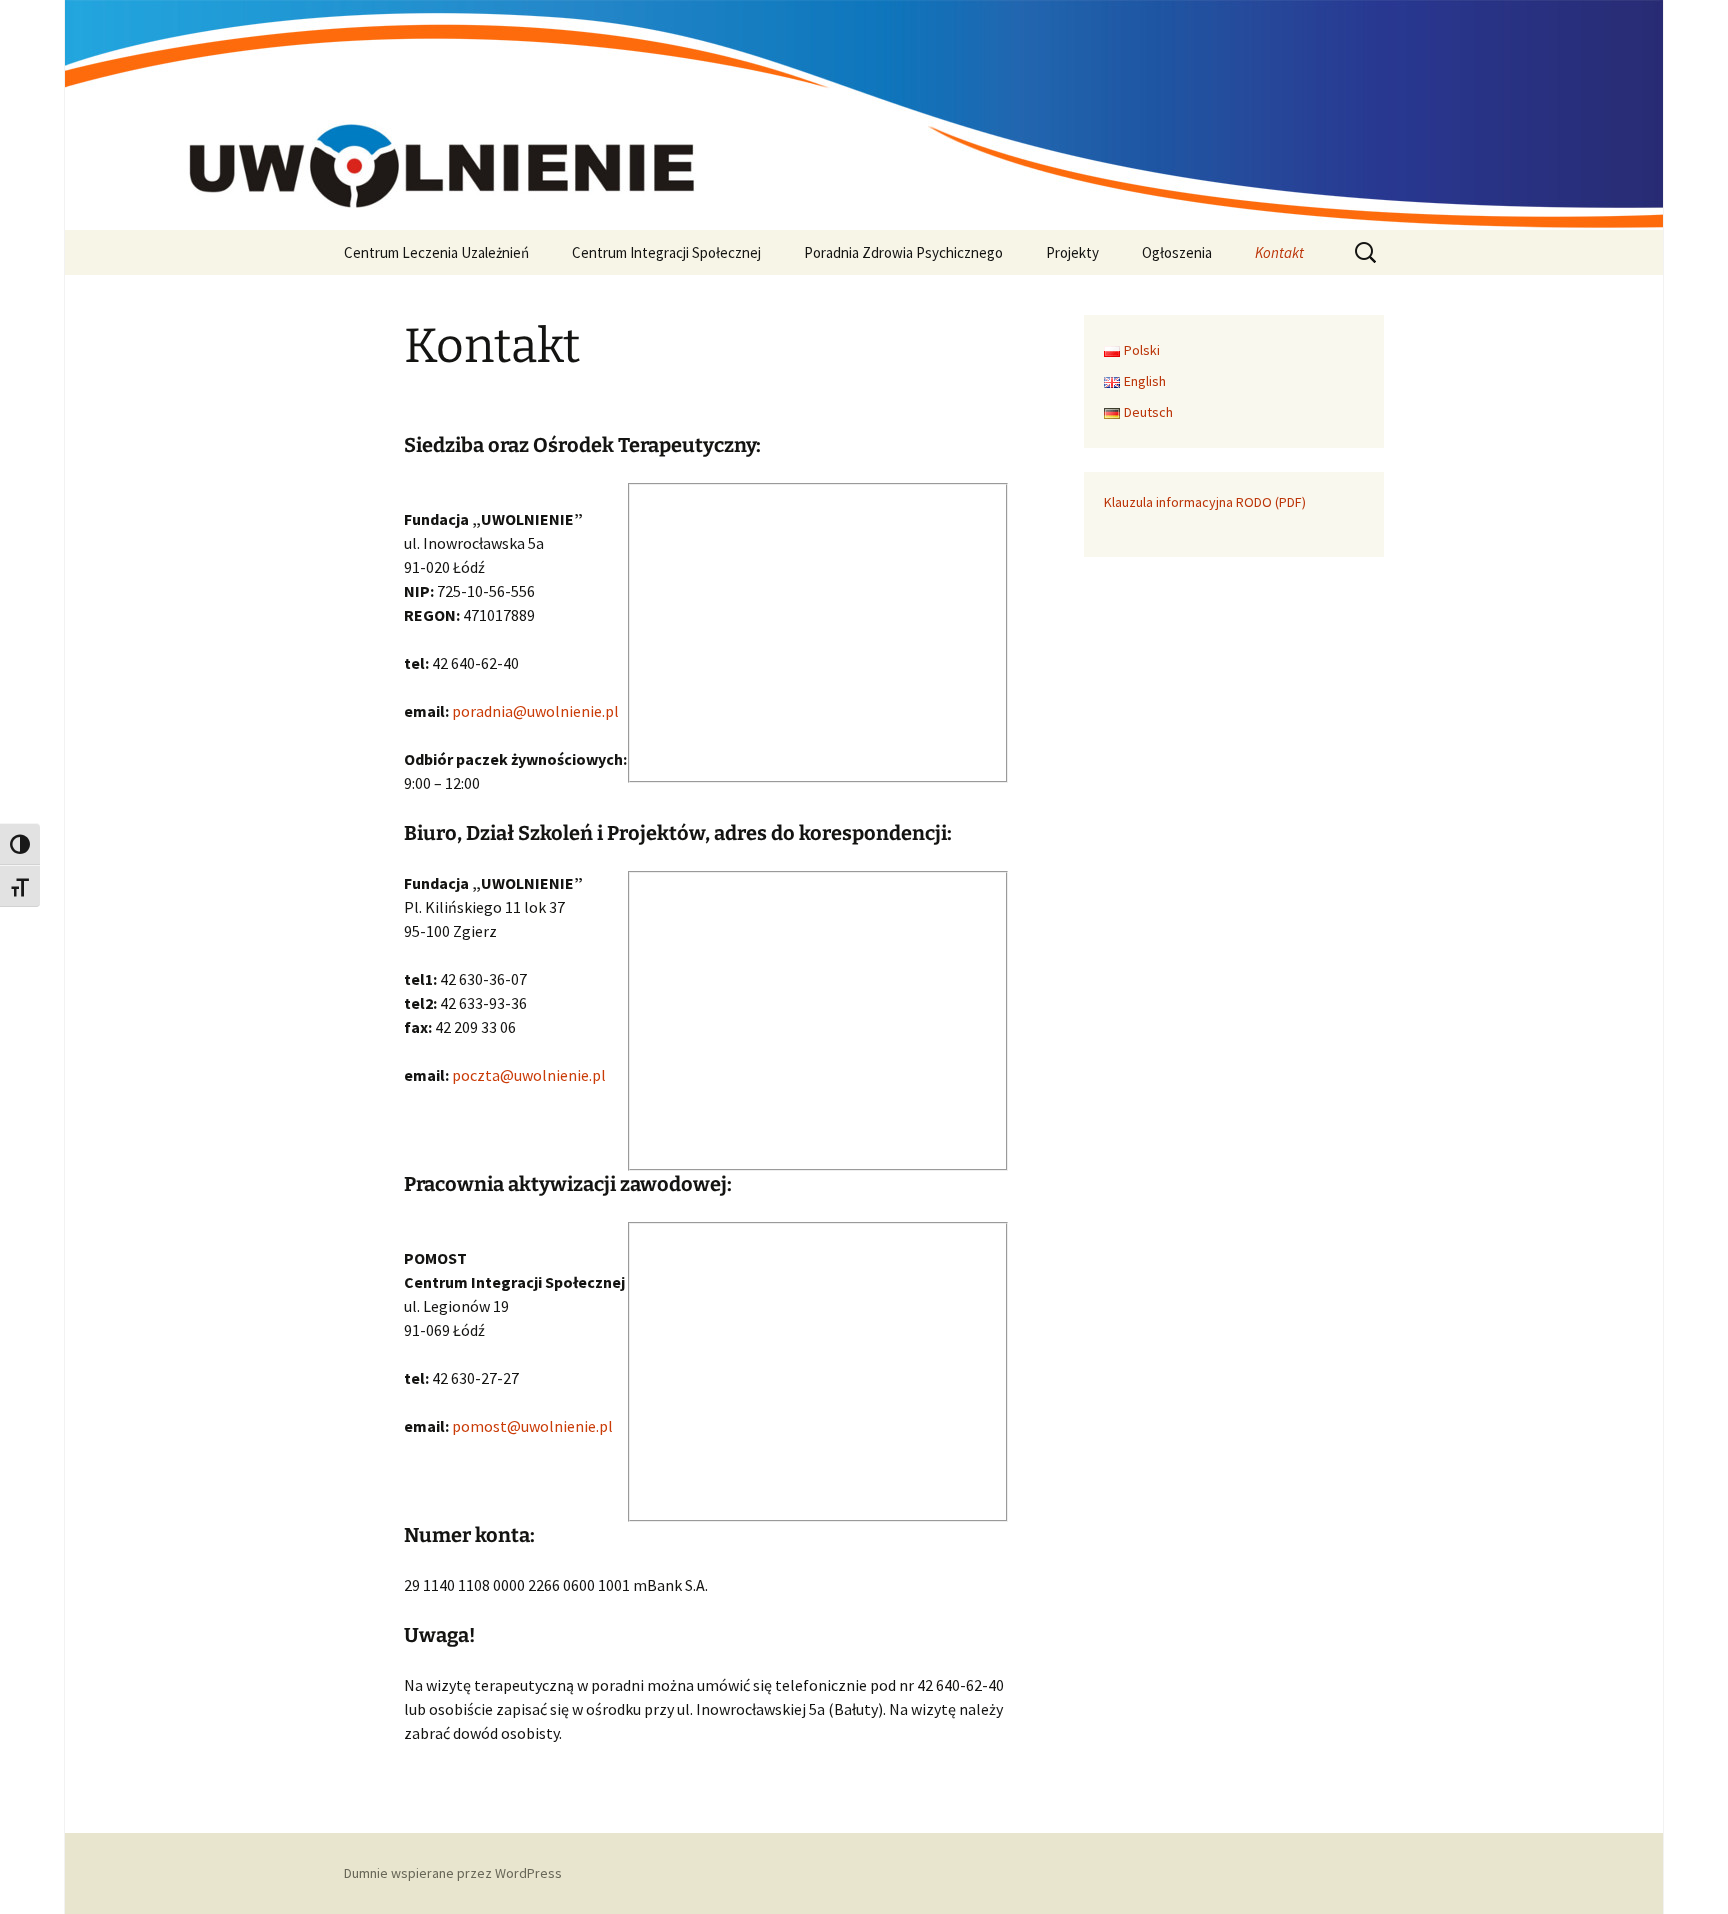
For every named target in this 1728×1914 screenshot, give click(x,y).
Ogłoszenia (1177, 252)
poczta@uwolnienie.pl (529, 1075)
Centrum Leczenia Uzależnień (436, 252)
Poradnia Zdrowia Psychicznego (903, 252)
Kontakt (1279, 252)
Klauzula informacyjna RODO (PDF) (1205, 502)
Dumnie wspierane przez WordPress (453, 1873)
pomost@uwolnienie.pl (532, 1426)
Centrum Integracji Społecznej (666, 252)
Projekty (1072, 252)
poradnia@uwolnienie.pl (535, 711)
